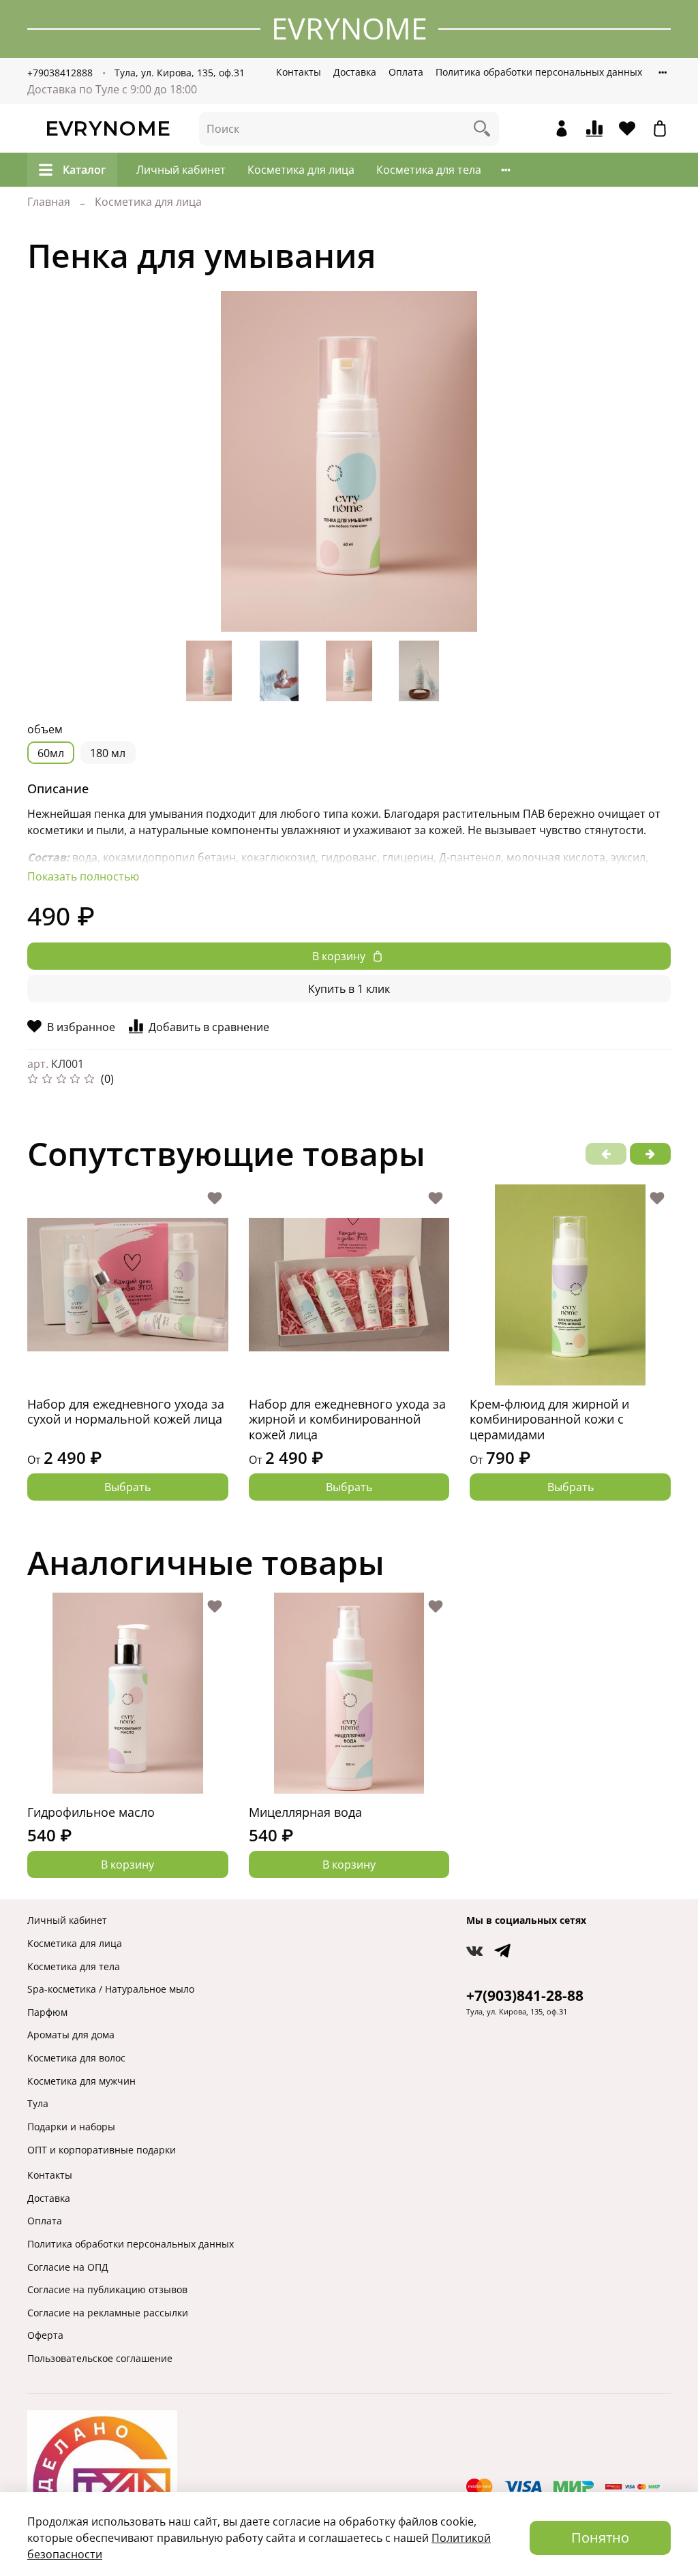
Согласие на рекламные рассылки (108, 2313)
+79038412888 (60, 73)
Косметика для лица (301, 170)
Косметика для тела (429, 170)
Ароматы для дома (71, 2035)
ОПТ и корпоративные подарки (102, 2150)
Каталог (84, 170)
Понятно (600, 2537)
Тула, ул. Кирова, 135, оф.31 (180, 73)
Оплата (406, 72)
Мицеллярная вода (305, 1812)
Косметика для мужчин (81, 2081)
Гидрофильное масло (91, 1812)
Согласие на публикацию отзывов (107, 2289)
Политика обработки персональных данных (539, 72)
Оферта (45, 2335)
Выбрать (127, 1487)
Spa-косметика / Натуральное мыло (111, 1989)
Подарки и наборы (71, 2127)
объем (45, 730)
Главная (49, 202)
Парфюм (47, 2012)
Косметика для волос (76, 2058)
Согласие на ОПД (68, 2267)
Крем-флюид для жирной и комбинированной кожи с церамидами (549, 1419)
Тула (38, 2103)
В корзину (127, 1865)
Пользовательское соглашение (100, 2358)
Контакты (299, 72)
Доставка (355, 72)
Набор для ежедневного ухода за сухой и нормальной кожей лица (126, 1412)
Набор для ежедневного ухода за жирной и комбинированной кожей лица (347, 1419)
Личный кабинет (181, 170)
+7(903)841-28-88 (525, 1995)
